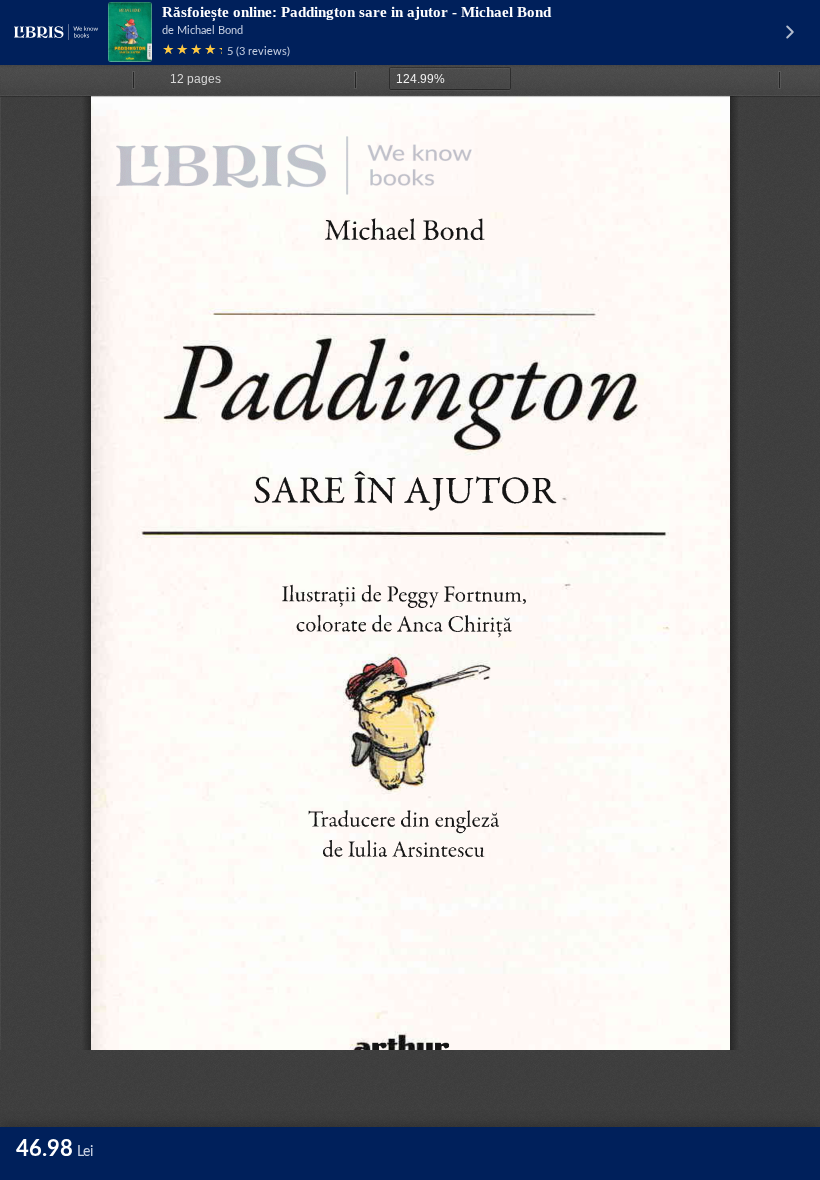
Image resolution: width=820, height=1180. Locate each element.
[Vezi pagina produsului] (130, 32)
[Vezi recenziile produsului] (192, 51)
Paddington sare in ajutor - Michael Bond (416, 12)
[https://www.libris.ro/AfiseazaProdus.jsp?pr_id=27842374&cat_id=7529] (350, 177)
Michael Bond (210, 30)
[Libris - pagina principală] (56, 32)
